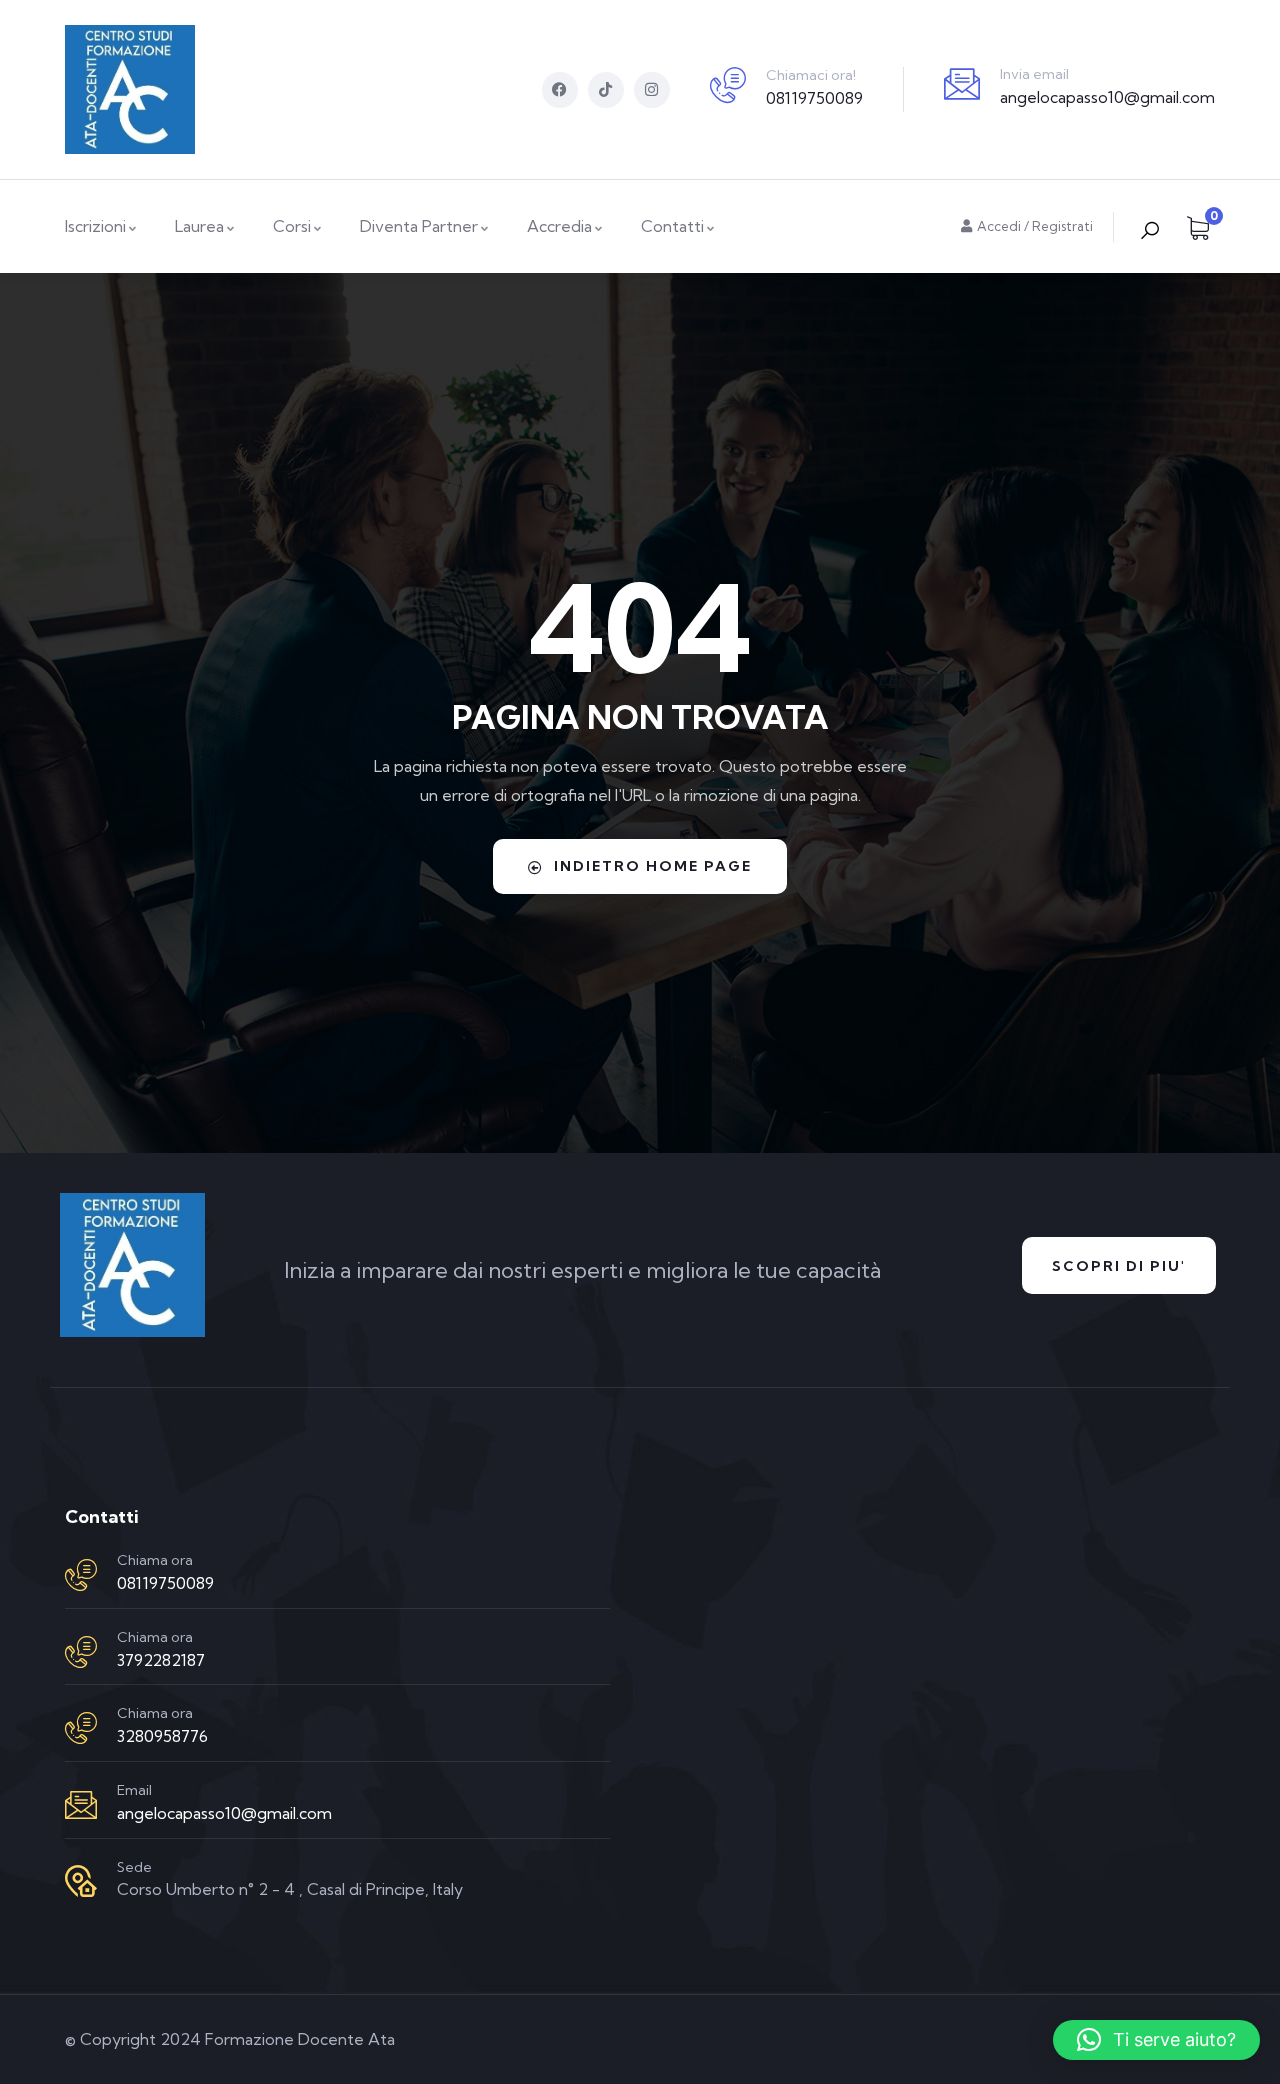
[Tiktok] (606, 90)
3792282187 (161, 1660)
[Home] (130, 89)
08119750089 (814, 98)
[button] (1156, 2040)
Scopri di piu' (1119, 1266)
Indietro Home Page (653, 866)
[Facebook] (560, 90)
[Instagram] (652, 90)
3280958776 (162, 1736)
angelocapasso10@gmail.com (1107, 97)
